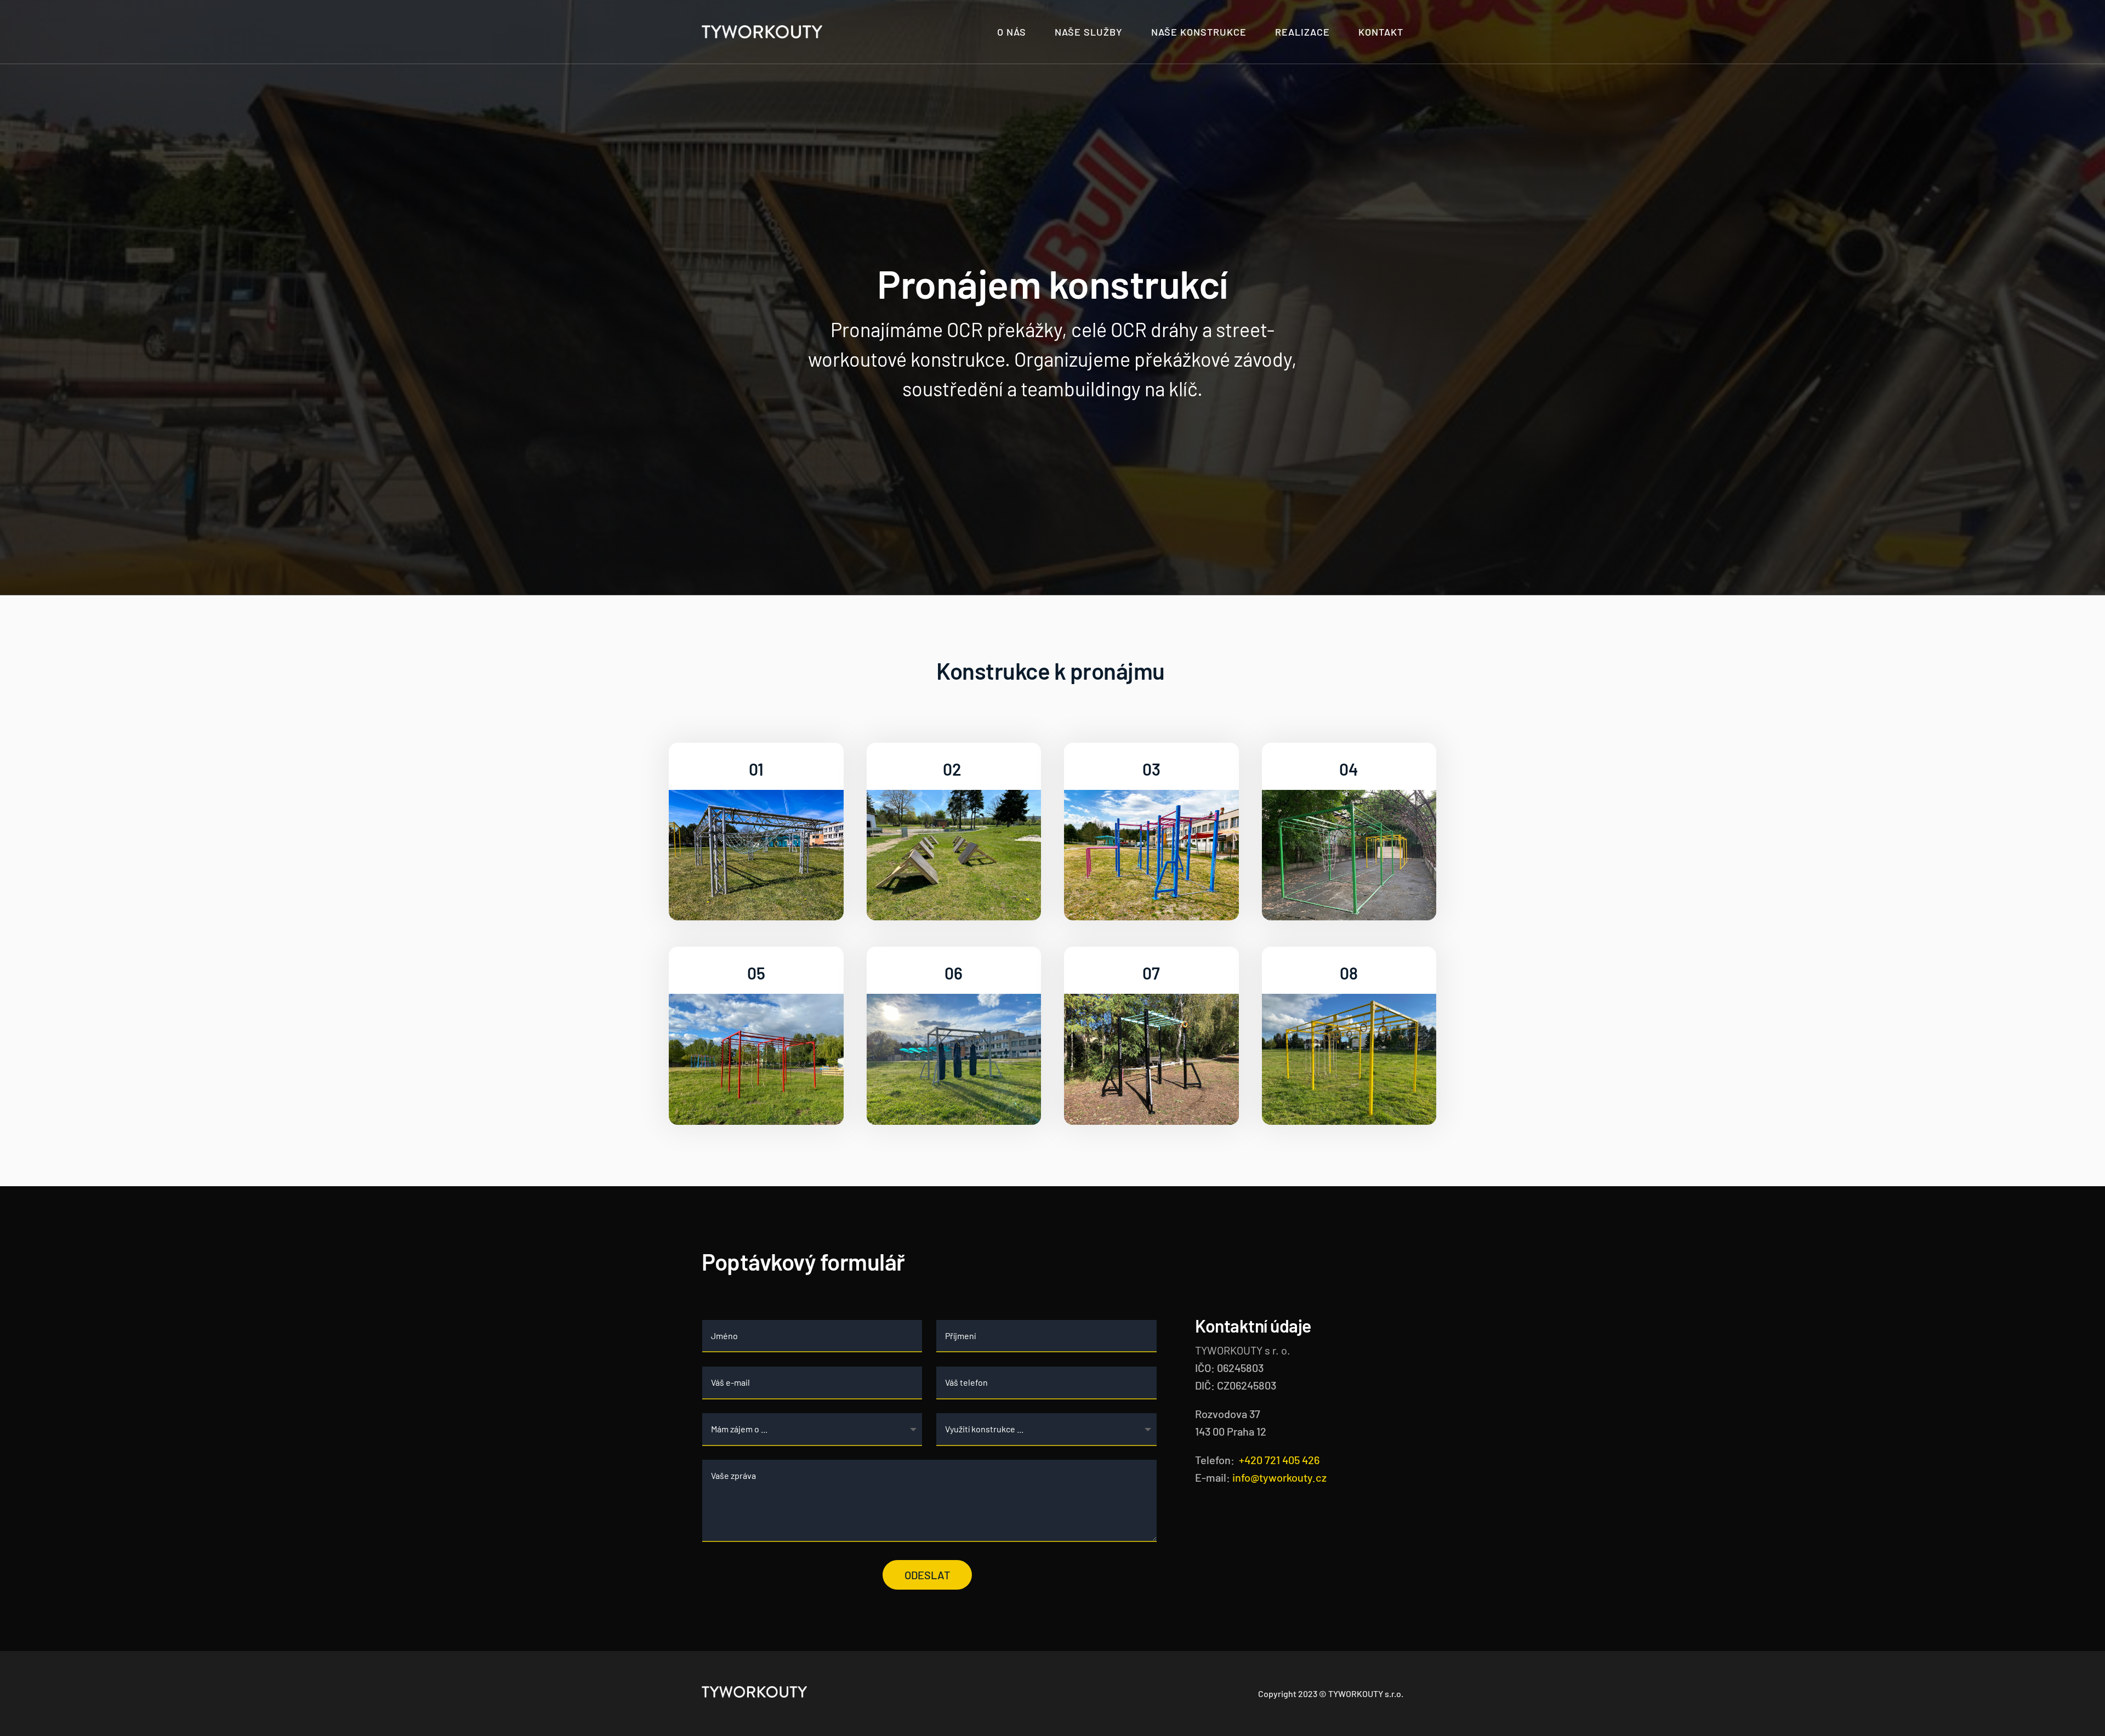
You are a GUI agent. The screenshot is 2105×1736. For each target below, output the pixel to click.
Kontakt (1381, 32)
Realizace (1302, 32)
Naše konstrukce (1199, 32)
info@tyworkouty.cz (1279, 1477)
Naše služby (1089, 32)
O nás (1012, 32)
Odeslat (927, 1575)
